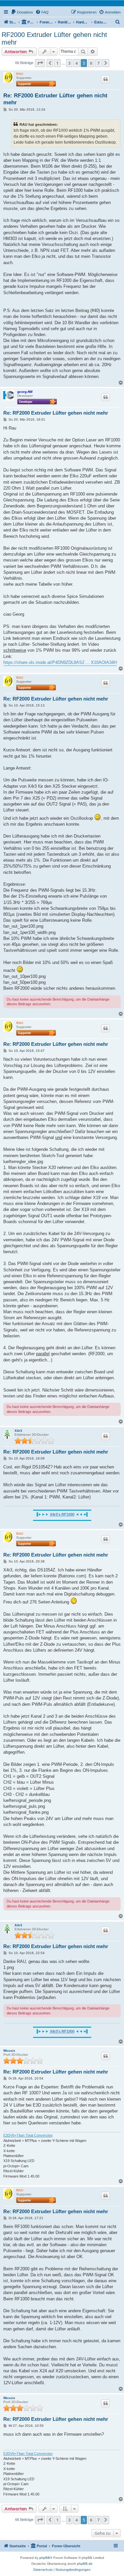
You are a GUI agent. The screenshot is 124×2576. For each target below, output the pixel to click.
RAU (20, 74)
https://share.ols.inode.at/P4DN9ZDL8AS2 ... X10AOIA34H (60, 662)
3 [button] (69, 63)
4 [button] (77, 63)
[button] (40, 63)
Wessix (9, 2051)
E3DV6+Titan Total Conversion (28, 2135)
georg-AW (25, 392)
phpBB (45, 2558)
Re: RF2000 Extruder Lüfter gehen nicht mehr (55, 99)
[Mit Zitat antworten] (105, 79)
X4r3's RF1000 (62, 1514)
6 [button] (91, 63)
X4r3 (18, 1431)
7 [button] (98, 63)
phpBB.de (85, 2564)
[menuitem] (22, 12)
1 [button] (57, 63)
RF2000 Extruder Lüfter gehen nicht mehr (54, 38)
